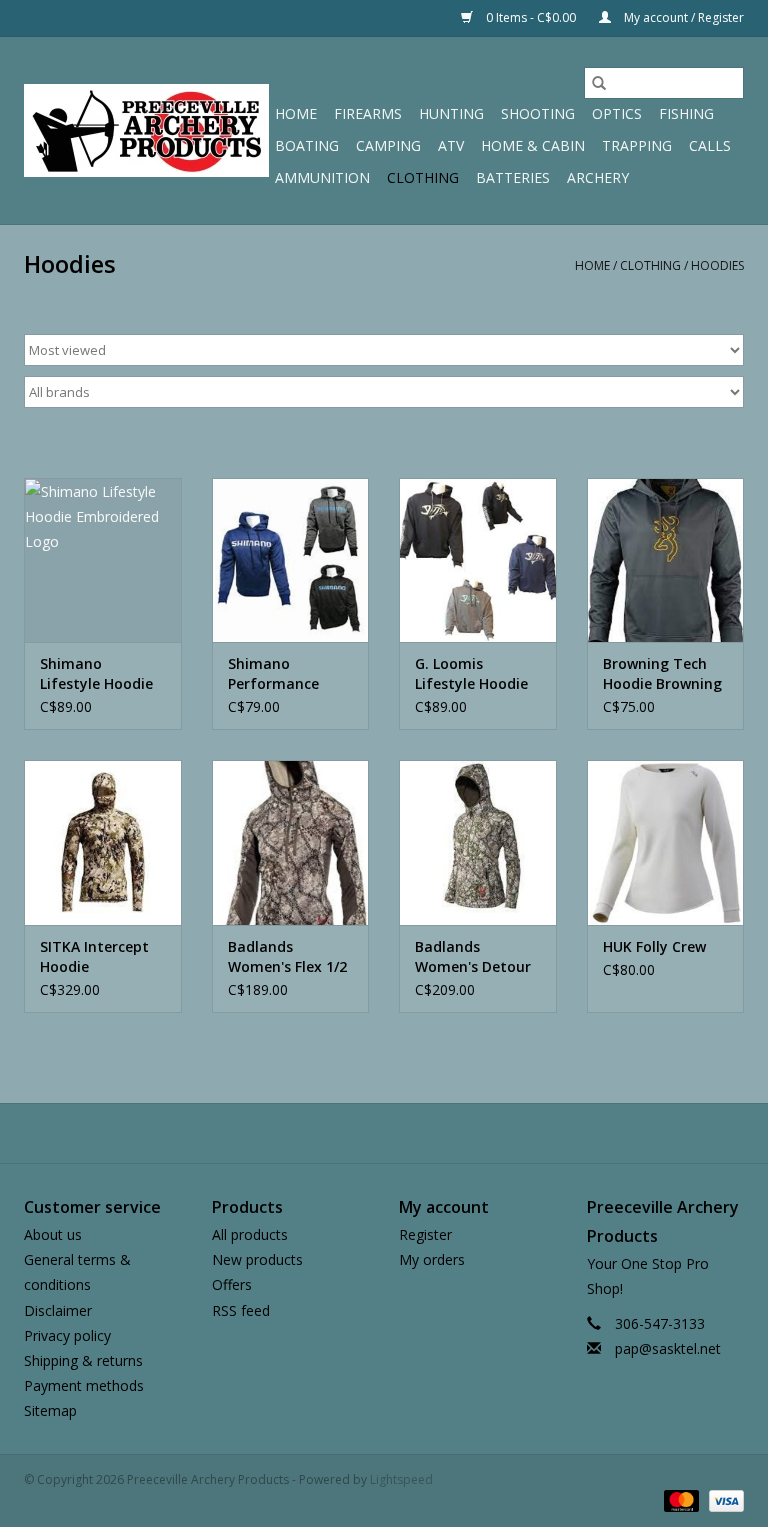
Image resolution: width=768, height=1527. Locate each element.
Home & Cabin (533, 145)
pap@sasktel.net (668, 1348)
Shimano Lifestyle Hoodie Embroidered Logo (96, 674)
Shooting (538, 113)
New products (257, 1259)
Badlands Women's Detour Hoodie (473, 957)
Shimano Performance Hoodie (273, 674)
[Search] (599, 83)
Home (296, 113)
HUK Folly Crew (654, 946)
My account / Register (682, 17)
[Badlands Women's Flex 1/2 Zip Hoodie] (291, 842)
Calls (710, 145)
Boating (307, 145)
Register (425, 1234)
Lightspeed (401, 1479)
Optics (617, 113)
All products (250, 1234)
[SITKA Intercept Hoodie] (103, 842)
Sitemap (50, 1410)
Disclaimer (58, 1310)
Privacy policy (67, 1335)
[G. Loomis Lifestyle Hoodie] (478, 560)
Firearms (368, 113)
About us (53, 1234)
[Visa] (723, 1499)
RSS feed (241, 1310)
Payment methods (84, 1385)
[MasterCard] (679, 1499)
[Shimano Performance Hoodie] (291, 560)
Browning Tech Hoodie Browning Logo (662, 674)
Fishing (686, 113)
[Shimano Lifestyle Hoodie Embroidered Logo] (103, 560)
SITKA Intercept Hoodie (94, 956)
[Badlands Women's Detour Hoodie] (478, 842)
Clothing (423, 177)
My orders (432, 1259)
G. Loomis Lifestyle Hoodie (471, 673)
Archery (598, 177)
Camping (388, 145)
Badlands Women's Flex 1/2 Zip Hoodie (287, 957)
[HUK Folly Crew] (666, 842)
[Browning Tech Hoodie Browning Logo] (666, 560)
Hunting (451, 113)
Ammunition (322, 177)
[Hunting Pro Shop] (146, 130)
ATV (451, 145)
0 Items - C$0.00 (531, 17)
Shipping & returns (83, 1360)
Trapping (637, 145)
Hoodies (717, 265)
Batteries (513, 177)
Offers (232, 1284)
